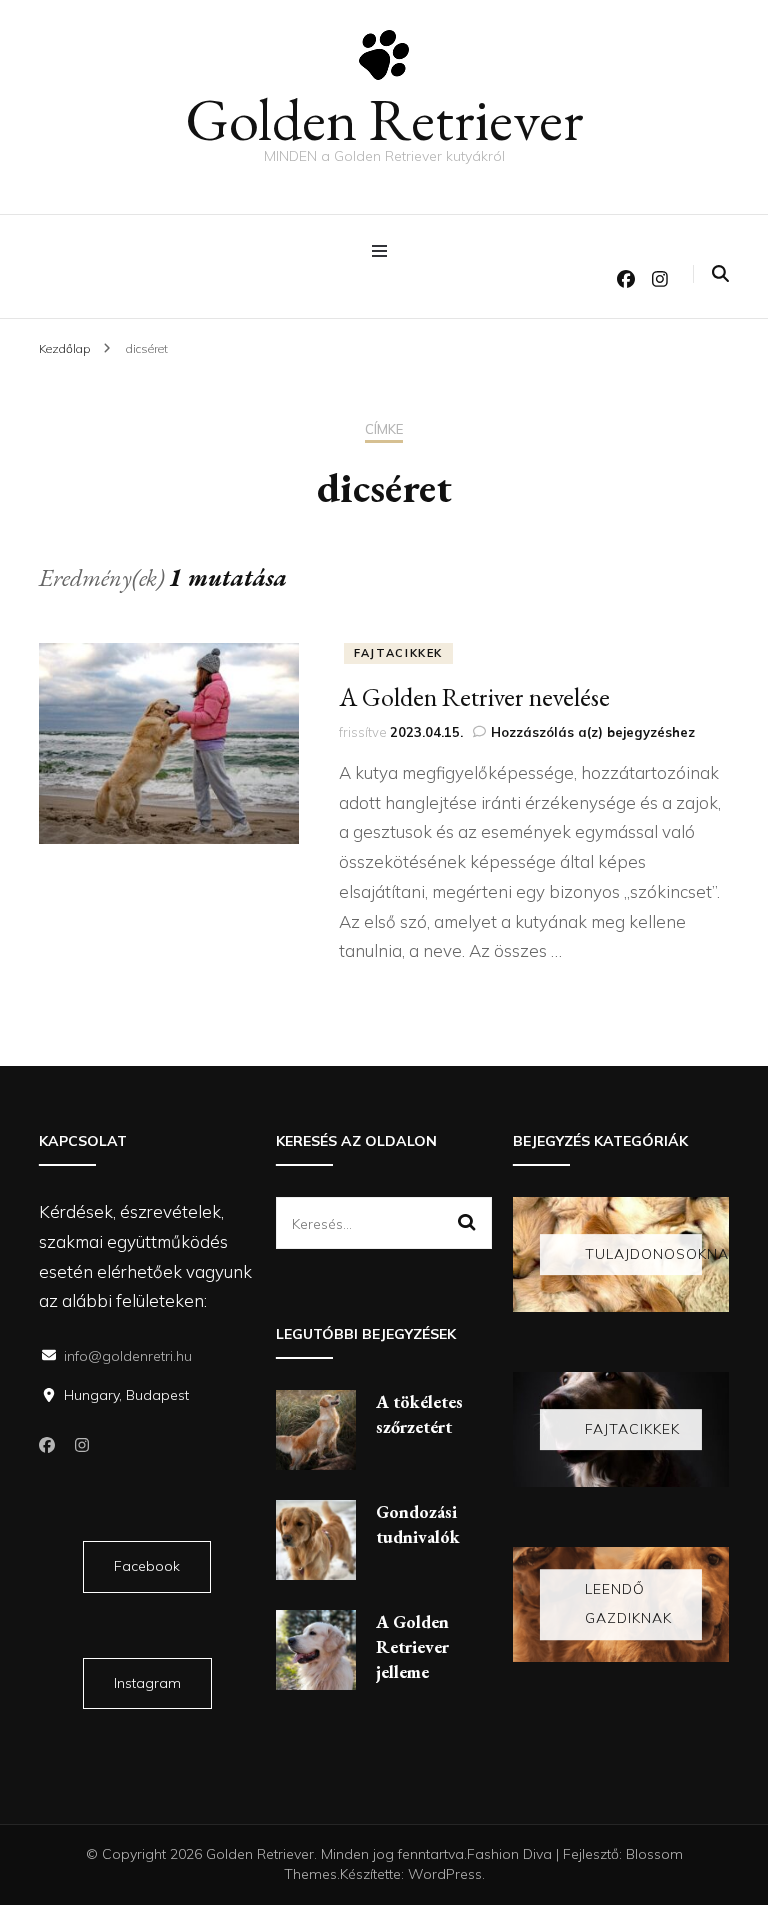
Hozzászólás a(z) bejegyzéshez (593, 732)
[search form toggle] (720, 273)
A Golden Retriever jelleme (412, 1646)
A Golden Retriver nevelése (474, 697)
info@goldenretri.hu (128, 1356)
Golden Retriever (384, 119)
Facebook (147, 1566)
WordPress (445, 1874)
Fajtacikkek (398, 653)
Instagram (147, 1683)
